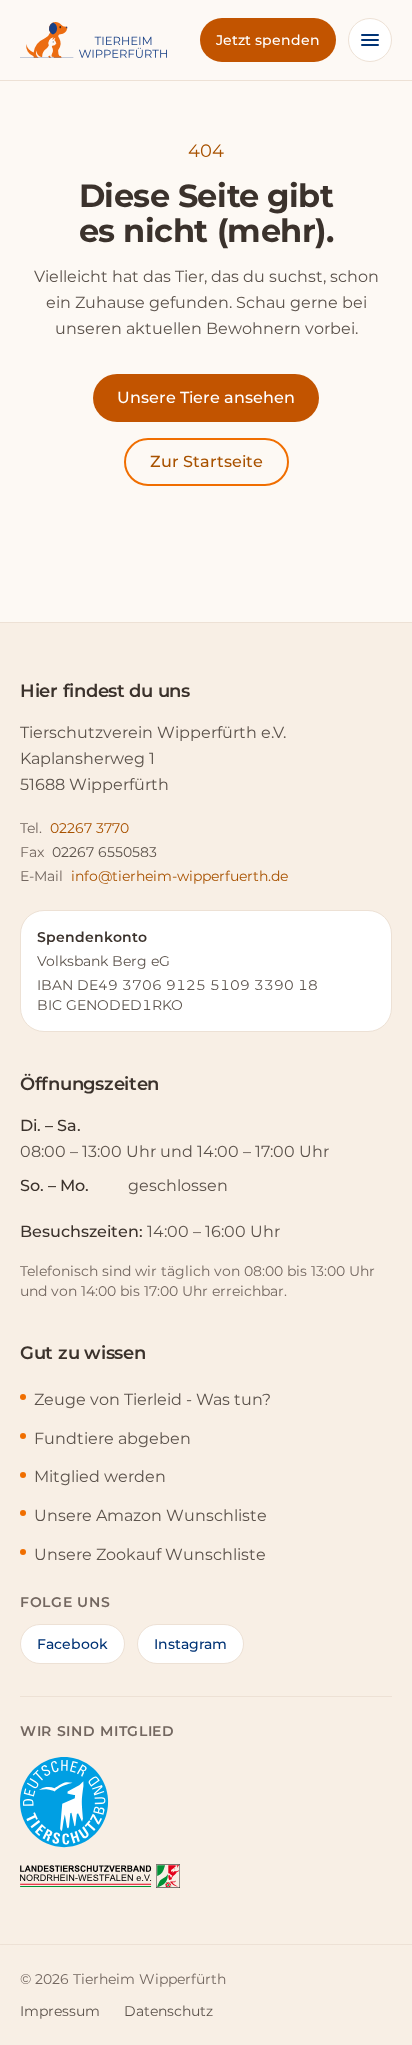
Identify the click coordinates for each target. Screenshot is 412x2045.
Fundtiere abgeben (112, 1438)
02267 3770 (89, 828)
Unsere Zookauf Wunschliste (150, 1554)
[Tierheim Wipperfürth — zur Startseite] (93, 40)
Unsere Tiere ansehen (206, 397)
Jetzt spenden (268, 40)
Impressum (60, 2011)
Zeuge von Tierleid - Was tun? (152, 1399)
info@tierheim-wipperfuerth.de (179, 876)
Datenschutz (168, 2011)
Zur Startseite (206, 461)
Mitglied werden (100, 1476)
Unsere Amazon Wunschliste (150, 1515)
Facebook (72, 1644)
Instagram (190, 1644)
